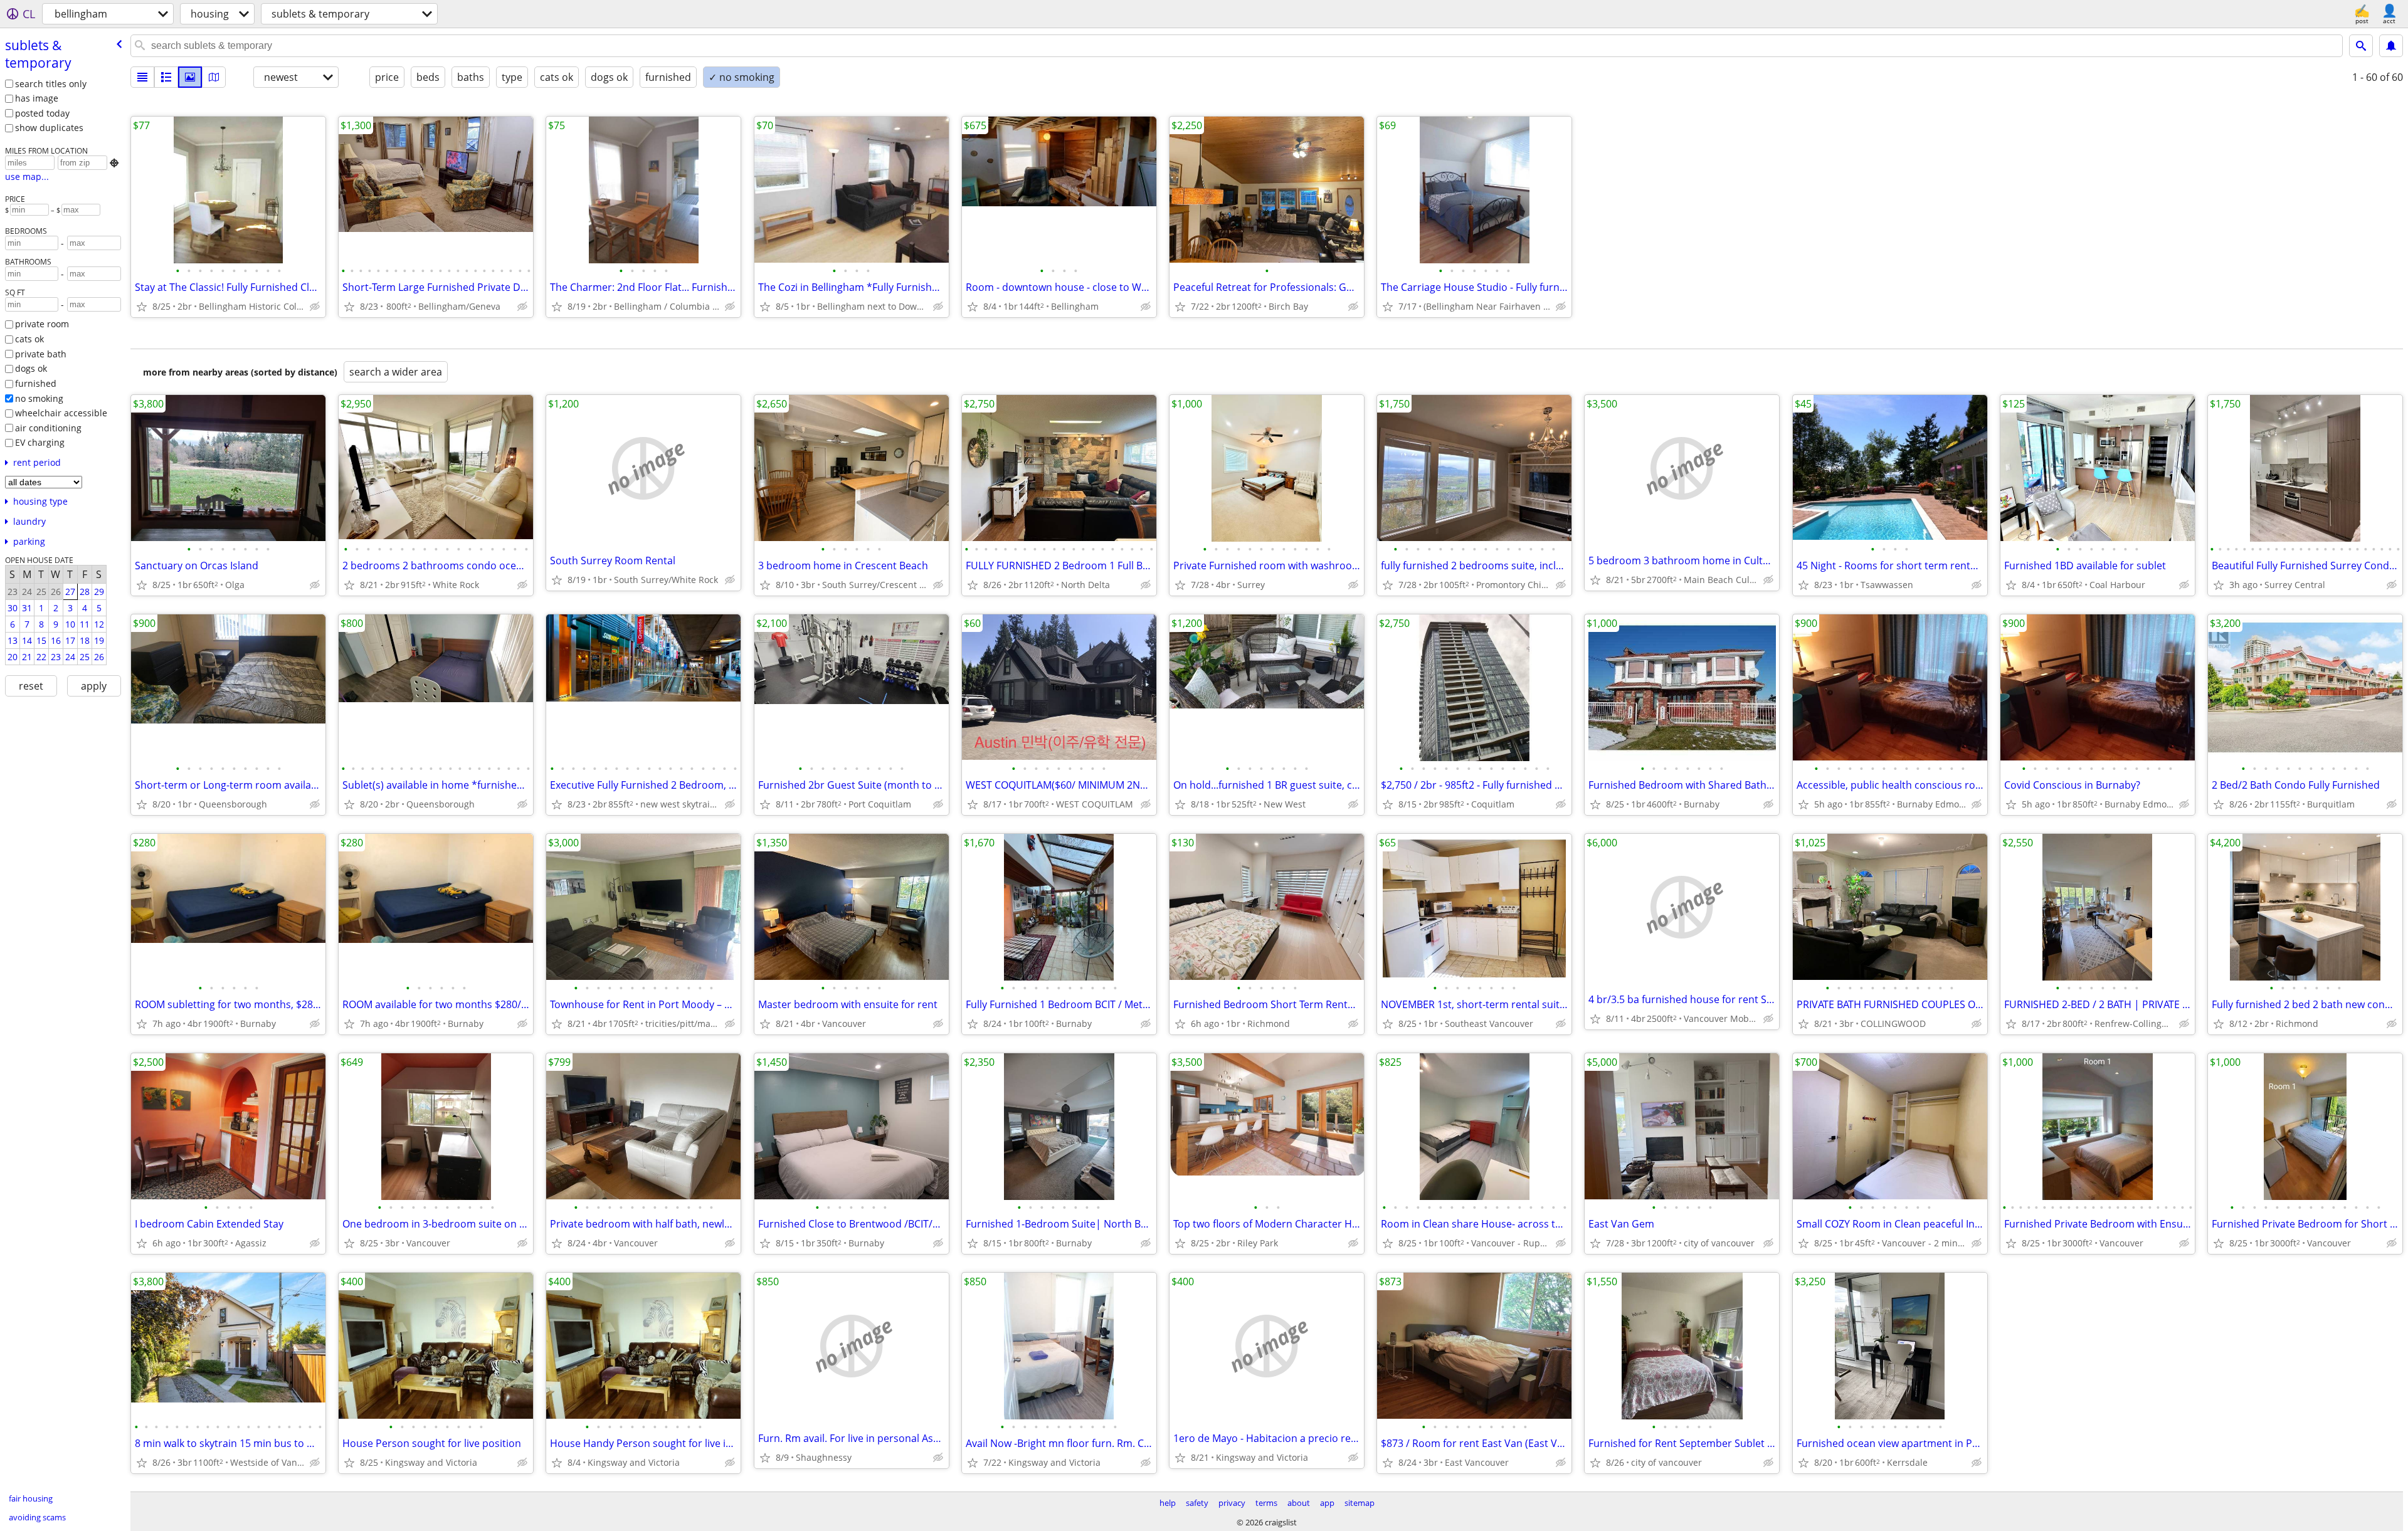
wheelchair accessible (61, 413)
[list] (142, 77)
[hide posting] (315, 307)
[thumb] (166, 77)
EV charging (40, 442)
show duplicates (49, 128)
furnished (36, 383)
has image (37, 98)
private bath (41, 354)
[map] (214, 77)
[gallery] (190, 77)
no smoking (39, 398)
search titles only (51, 84)
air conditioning (48, 428)
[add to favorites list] (142, 307)
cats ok (29, 339)
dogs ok (31, 368)
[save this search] (2391, 46)
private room (42, 324)
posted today (42, 113)
